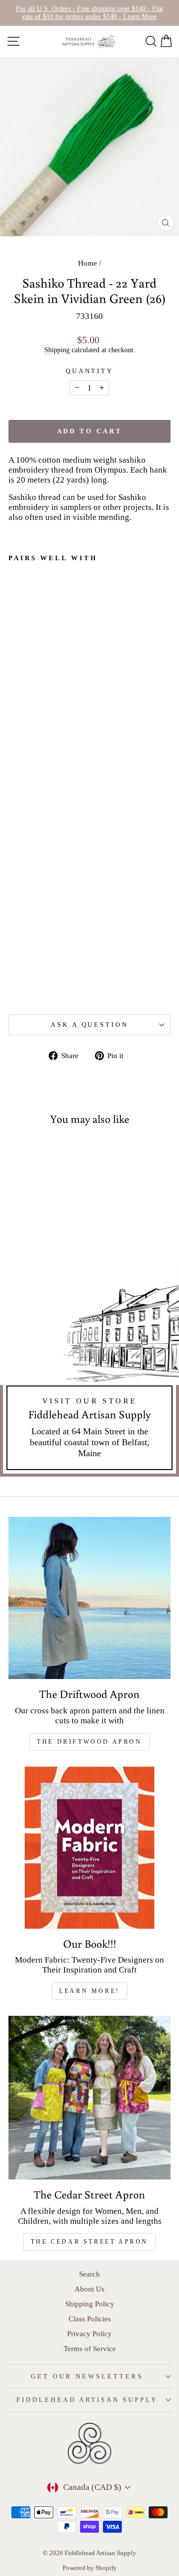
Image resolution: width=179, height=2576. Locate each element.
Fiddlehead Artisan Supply (87, 2400)
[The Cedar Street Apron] (89, 2098)
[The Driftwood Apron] (89, 1598)
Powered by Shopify (90, 2568)
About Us (89, 2289)
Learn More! (89, 1991)
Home (88, 263)
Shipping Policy (90, 2304)
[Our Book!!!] (89, 1848)
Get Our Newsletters (87, 2376)
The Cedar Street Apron (89, 2242)
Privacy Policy (89, 2333)
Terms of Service (90, 2348)
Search (89, 2274)
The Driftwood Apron (89, 1742)
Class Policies (90, 2319)
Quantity (90, 371)
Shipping (57, 350)
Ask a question (90, 1025)
